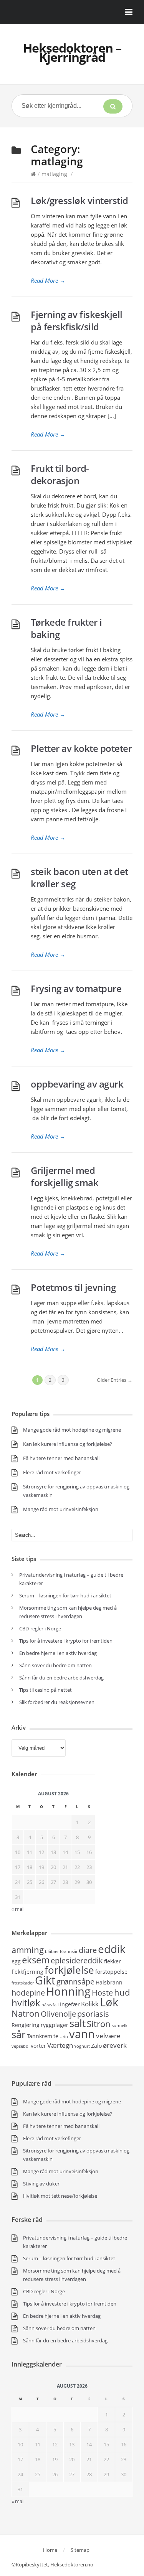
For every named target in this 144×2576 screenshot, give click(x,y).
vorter (38, 2046)
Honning (68, 1991)
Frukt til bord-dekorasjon (60, 474)
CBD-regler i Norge (41, 1628)
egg (16, 1961)
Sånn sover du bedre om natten (55, 1665)
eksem (36, 1960)
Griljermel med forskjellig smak (65, 1176)
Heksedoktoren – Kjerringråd (72, 52)
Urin (64, 2037)
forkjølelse (69, 1970)
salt (78, 2023)
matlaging (54, 174)
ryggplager (55, 2025)
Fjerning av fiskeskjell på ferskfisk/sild (77, 321)
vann (82, 2034)
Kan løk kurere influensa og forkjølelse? (68, 1444)
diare (88, 1950)
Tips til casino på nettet (46, 1690)
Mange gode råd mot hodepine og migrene (72, 1430)
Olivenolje (58, 2014)
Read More (48, 280)
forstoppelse (111, 1972)
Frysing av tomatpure (76, 988)
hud (122, 1992)
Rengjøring (26, 2025)
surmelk (120, 2026)
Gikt (45, 1980)
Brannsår (69, 1951)
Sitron (99, 2024)
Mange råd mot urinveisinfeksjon (61, 1509)
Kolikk (90, 2004)
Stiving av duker (41, 2184)
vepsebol (21, 2046)
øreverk (115, 2045)
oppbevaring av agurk (77, 1084)
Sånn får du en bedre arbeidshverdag (61, 1678)
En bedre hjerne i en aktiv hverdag (58, 1653)
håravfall (50, 2005)
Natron (26, 2013)
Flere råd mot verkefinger (52, 1472)
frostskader (23, 1983)
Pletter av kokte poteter (81, 748)
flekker (113, 1961)
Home (50, 2550)
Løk (109, 2002)
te (56, 2036)
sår (19, 2034)
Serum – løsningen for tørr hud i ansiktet (65, 1595)
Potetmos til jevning (73, 1287)
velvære (108, 2035)
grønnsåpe (75, 1982)
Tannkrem (40, 2036)
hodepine (28, 1993)
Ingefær (70, 2004)
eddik (112, 1949)
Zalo (96, 2046)
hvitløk (26, 2003)
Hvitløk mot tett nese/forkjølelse (60, 2196)
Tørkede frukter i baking (66, 628)
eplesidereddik (77, 1960)
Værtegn (60, 2045)
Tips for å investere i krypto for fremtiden (66, 1641)
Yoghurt (82, 2046)
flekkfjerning (27, 1972)
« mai (17, 2501)
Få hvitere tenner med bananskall (61, 1458)
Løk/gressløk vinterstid (79, 200)
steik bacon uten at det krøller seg (79, 878)
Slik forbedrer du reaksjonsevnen (57, 1702)
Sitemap (80, 2550)
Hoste (102, 1993)
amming (28, 1950)
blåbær (52, 1951)
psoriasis (93, 2014)
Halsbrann (109, 1982)
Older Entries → (115, 1380)
